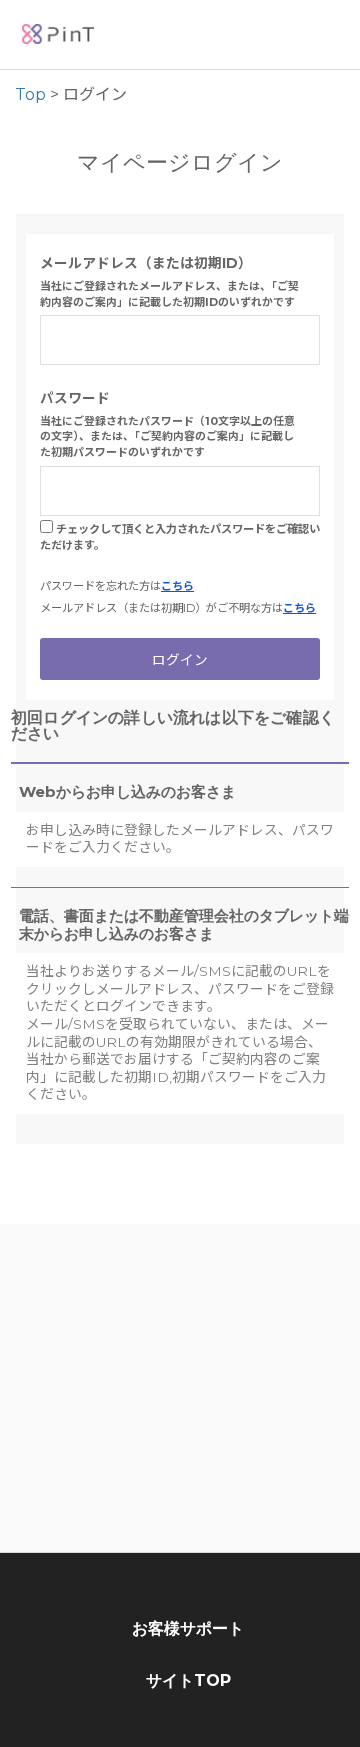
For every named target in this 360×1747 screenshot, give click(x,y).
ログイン (180, 660)
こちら (177, 586)
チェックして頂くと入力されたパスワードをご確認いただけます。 (180, 537)
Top (30, 94)
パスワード (75, 398)
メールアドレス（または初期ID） (146, 263)
